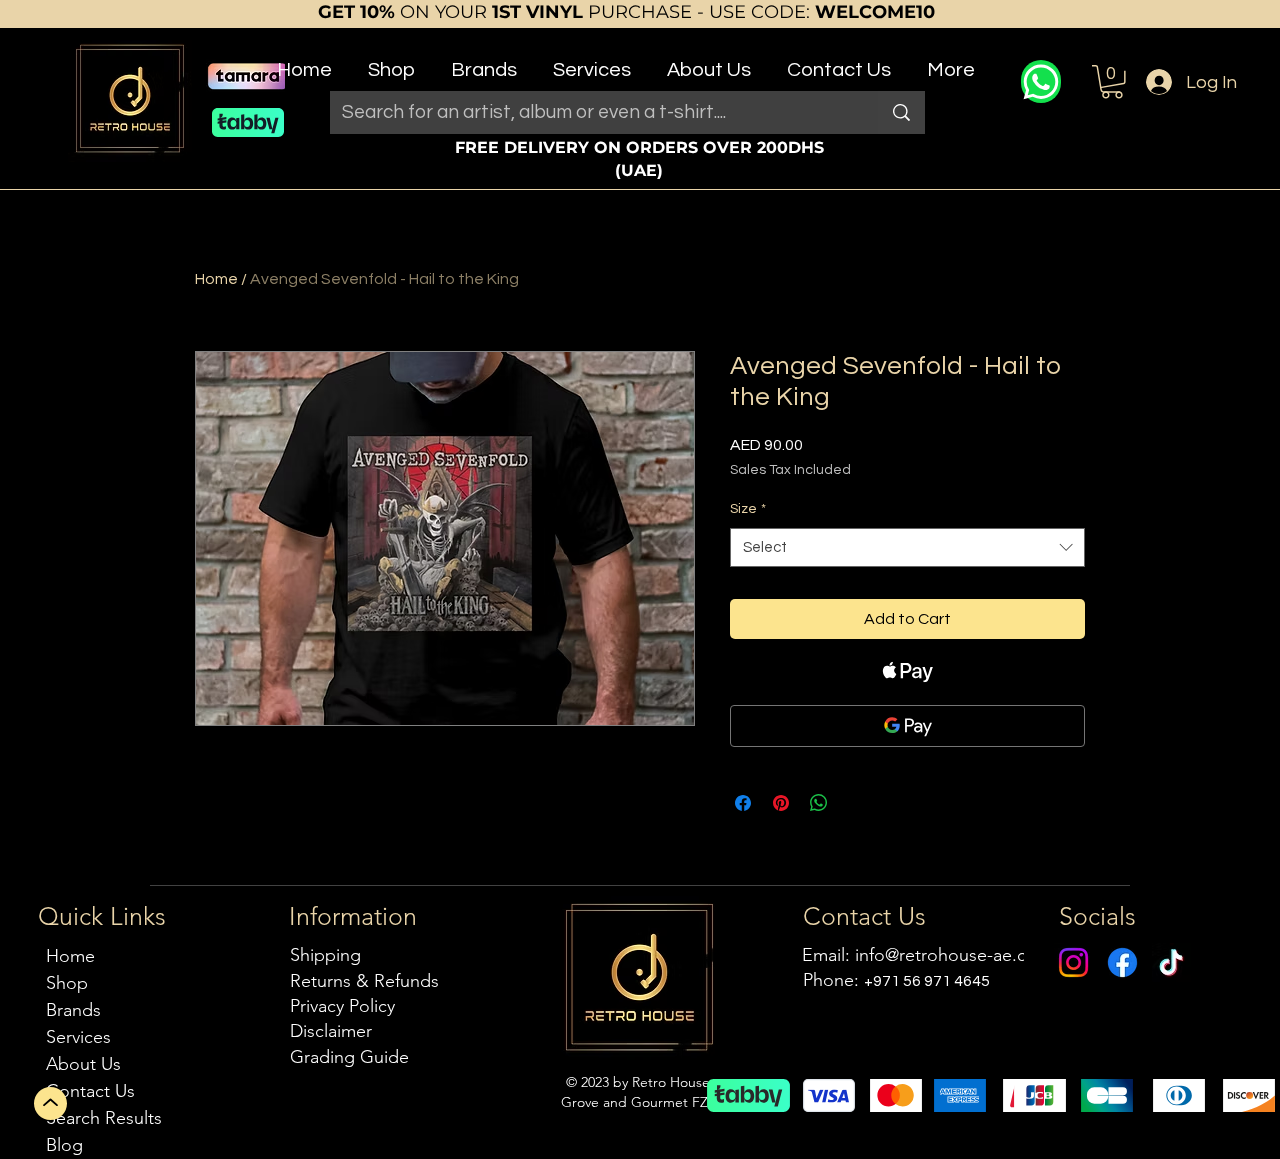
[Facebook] (1122, 962)
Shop (67, 983)
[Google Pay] (907, 726)
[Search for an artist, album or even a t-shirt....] (901, 112)
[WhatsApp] (1041, 81)
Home (216, 279)
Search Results (104, 1118)
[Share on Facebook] (743, 803)
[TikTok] (1171, 962)
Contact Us (90, 1091)
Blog (64, 1145)
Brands (73, 1010)
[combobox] (907, 547)
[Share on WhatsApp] (819, 803)
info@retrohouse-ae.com (953, 955)
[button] (391, 61)
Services (78, 1037)
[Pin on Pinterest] (781, 803)
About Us (83, 1064)
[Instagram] (1073, 962)
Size (748, 509)
